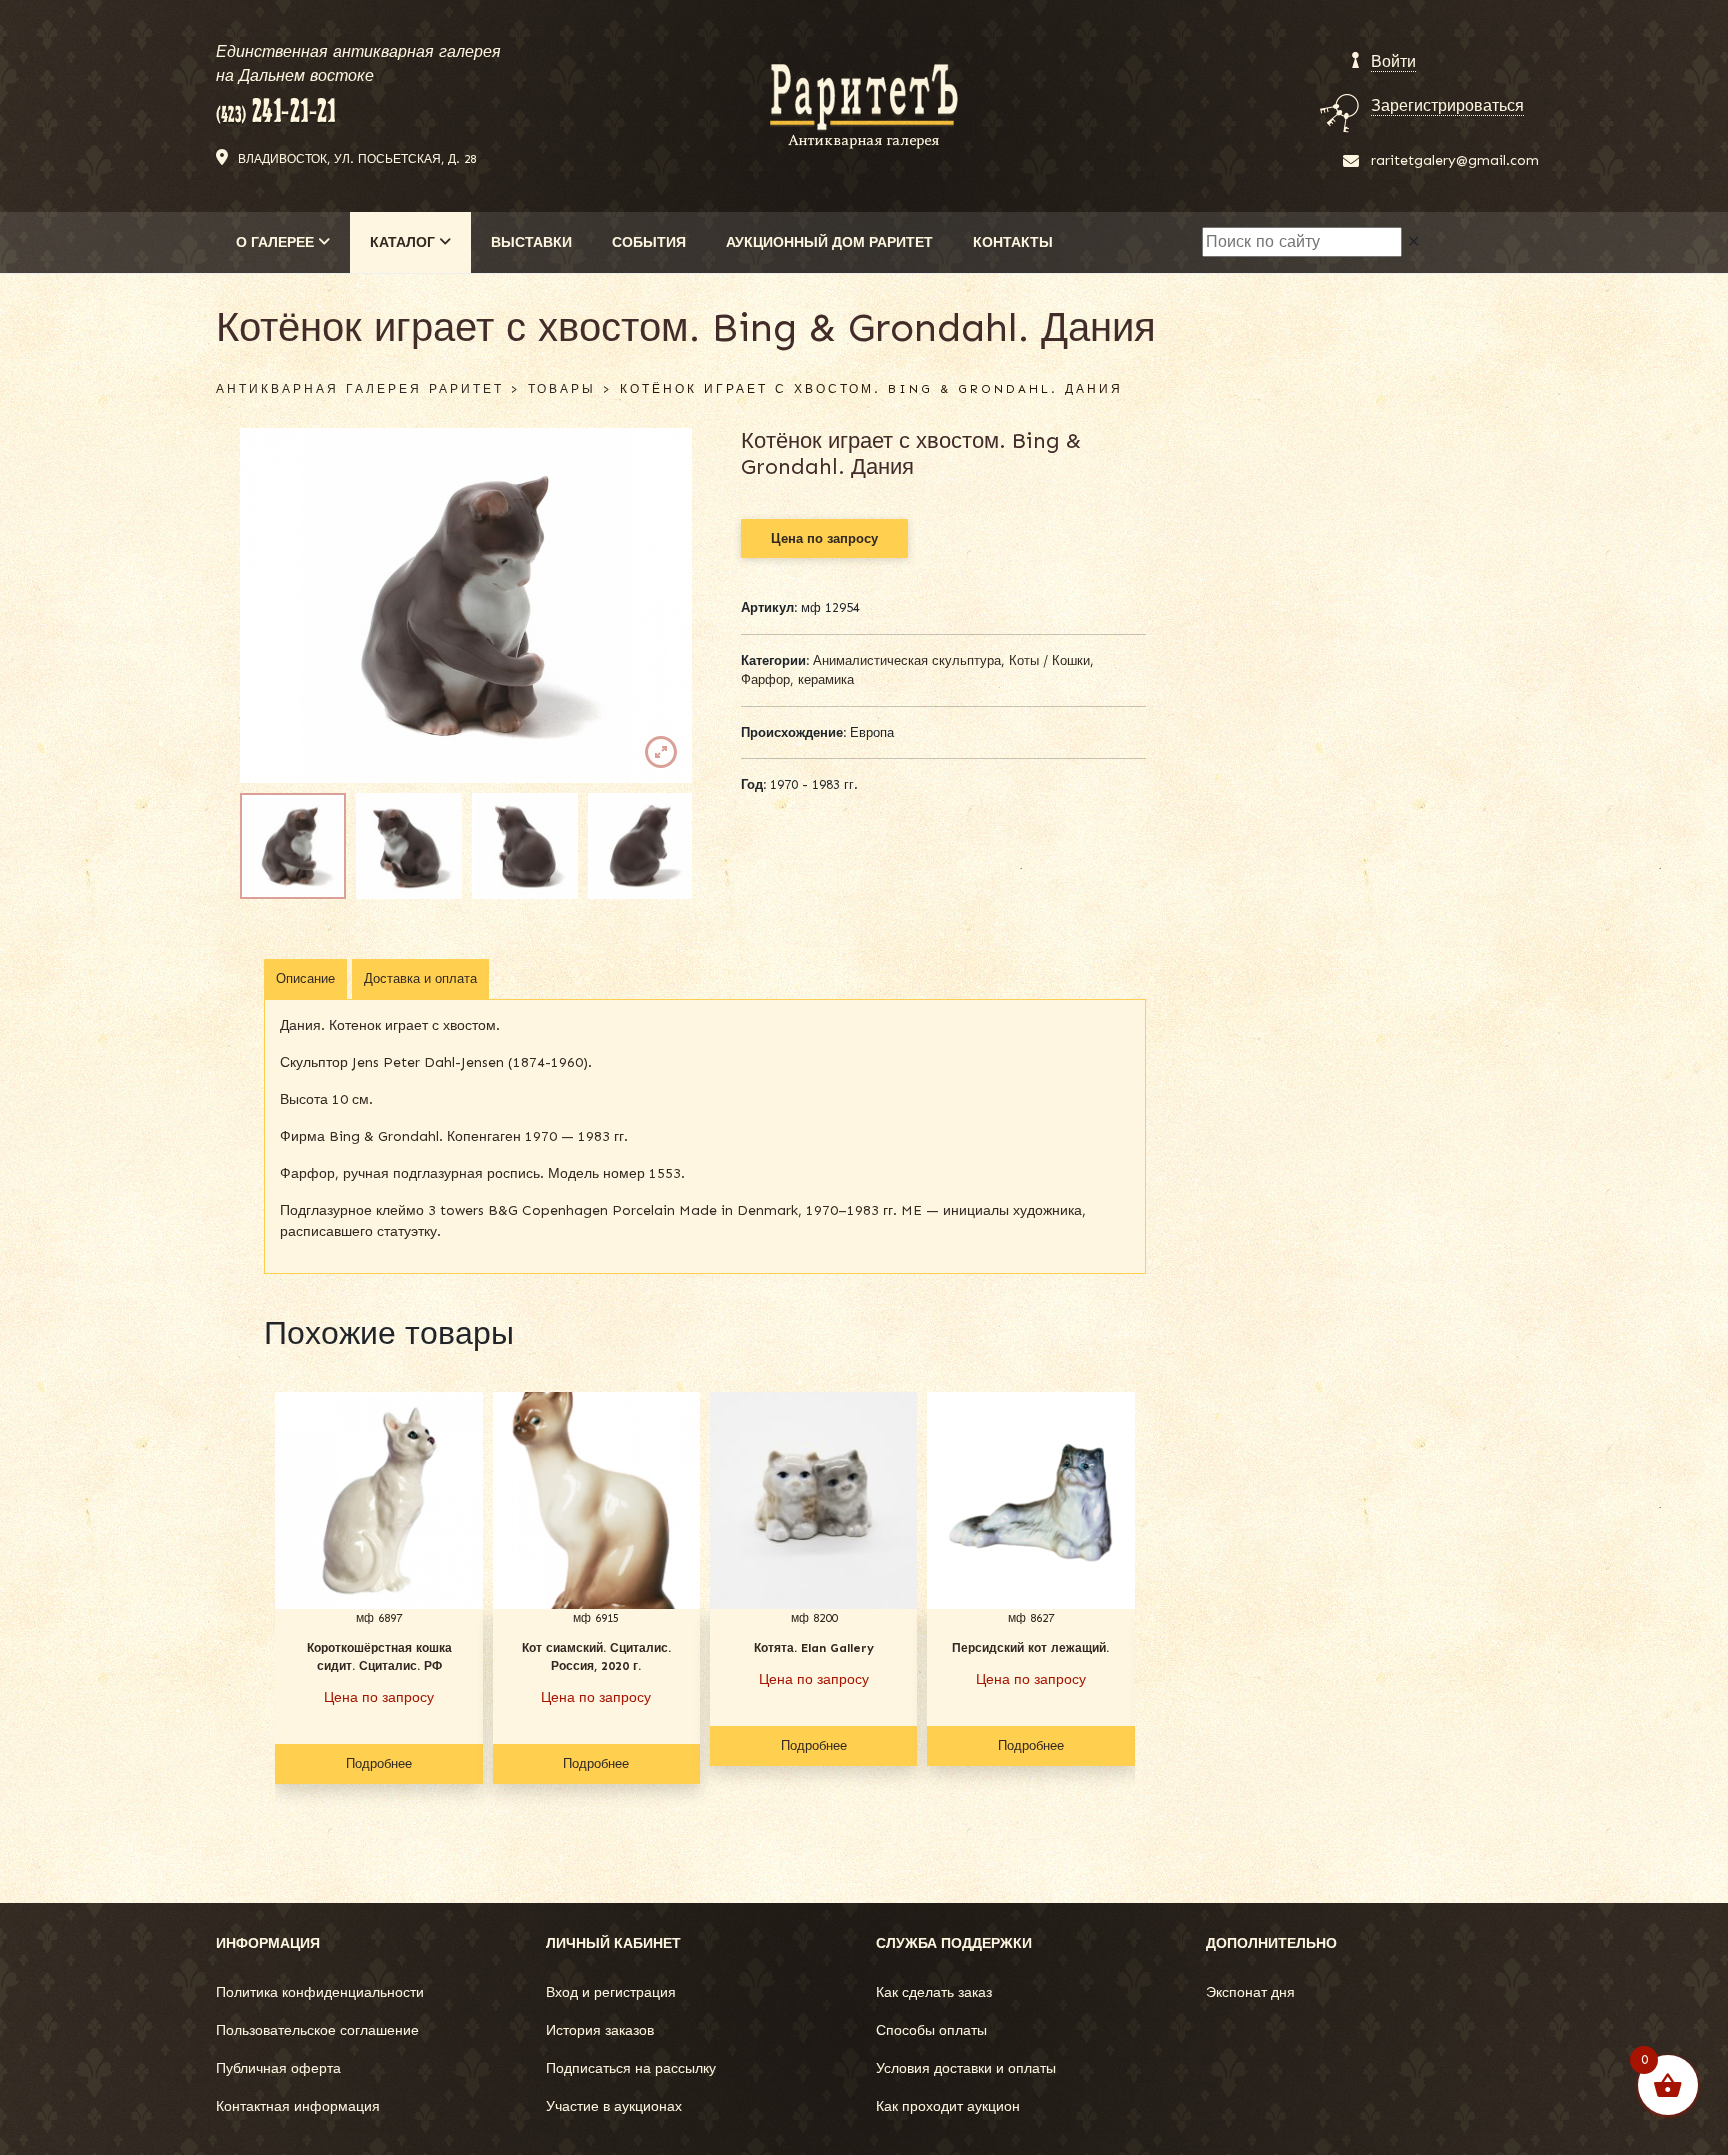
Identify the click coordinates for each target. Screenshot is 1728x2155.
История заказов (600, 2030)
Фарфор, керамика (797, 679)
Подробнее (379, 1763)
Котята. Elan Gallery (814, 1648)
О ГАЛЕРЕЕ (277, 242)
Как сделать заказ (934, 1992)
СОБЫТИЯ (649, 242)
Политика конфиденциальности (320, 1992)
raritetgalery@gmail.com (1455, 160)
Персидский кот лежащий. (1030, 1648)
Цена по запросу (824, 538)
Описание (305, 978)
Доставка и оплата (420, 978)
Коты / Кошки (1049, 660)
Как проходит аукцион (948, 2106)
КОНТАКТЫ (1013, 242)
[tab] (305, 979)
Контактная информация (298, 2106)
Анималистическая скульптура (907, 660)
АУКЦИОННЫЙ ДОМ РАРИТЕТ (829, 242)
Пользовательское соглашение (317, 2030)
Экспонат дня (1250, 1992)
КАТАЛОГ (404, 242)
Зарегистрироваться (1447, 105)
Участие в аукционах (614, 2106)
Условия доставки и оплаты (966, 2068)
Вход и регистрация (611, 1992)
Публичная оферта (278, 2068)
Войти (1393, 61)
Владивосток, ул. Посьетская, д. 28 (357, 159)
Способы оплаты (931, 2030)
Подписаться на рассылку (631, 2068)
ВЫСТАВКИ (531, 242)
